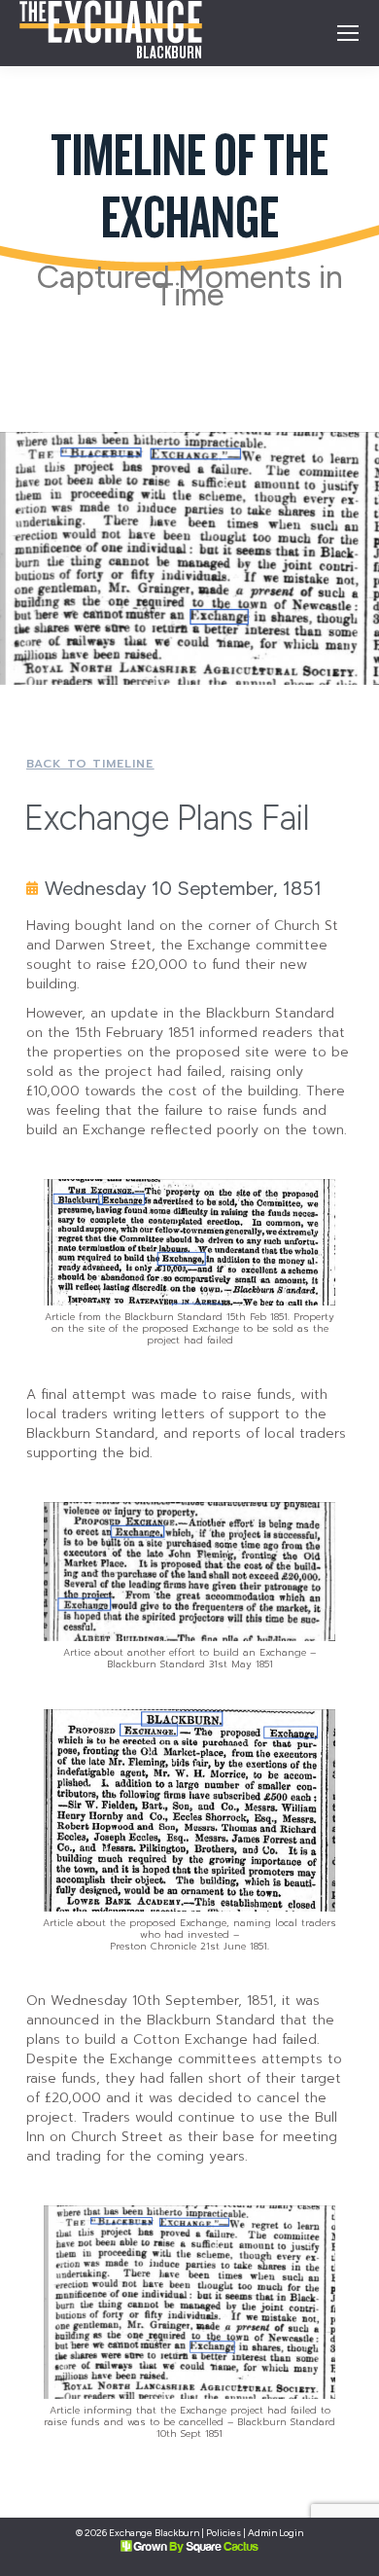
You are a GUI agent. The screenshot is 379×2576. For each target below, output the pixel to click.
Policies (224, 2533)
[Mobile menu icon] (348, 33)
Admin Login (276, 2533)
